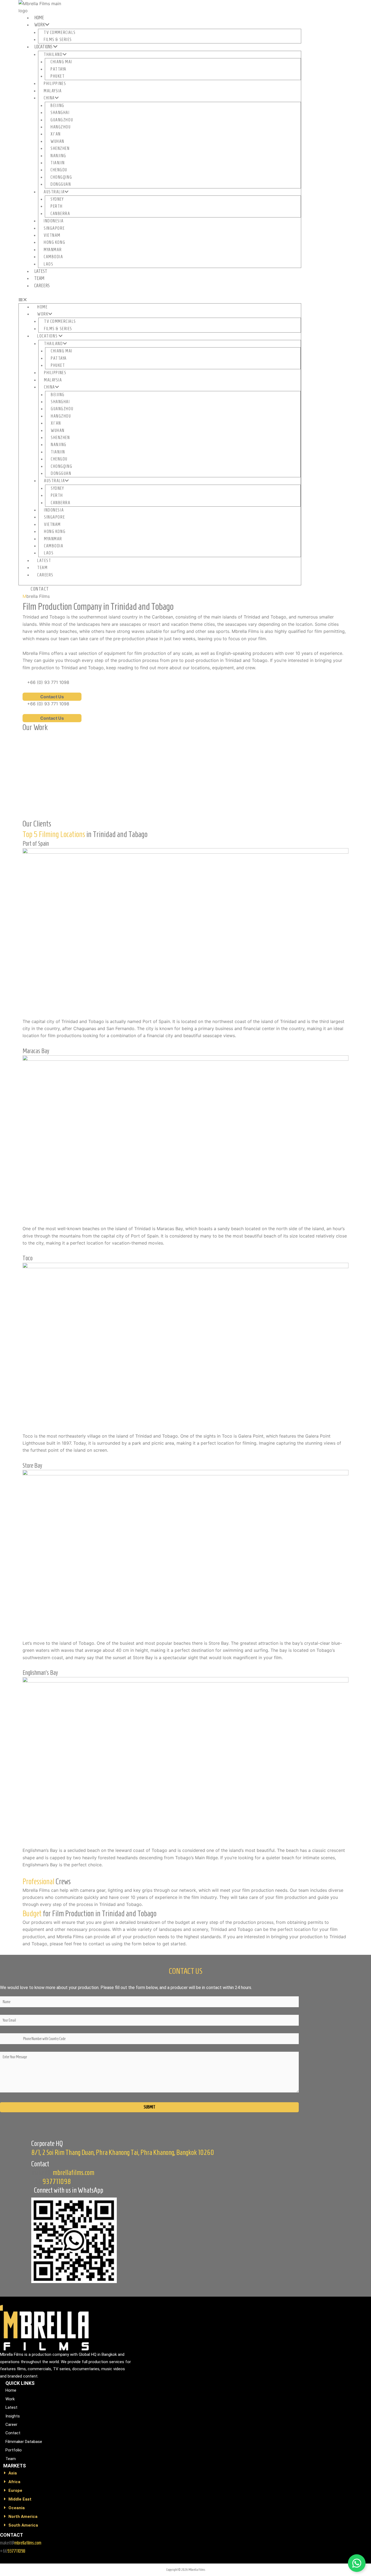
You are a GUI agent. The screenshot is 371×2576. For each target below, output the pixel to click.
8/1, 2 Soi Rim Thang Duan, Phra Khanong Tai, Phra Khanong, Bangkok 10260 (123, 2152)
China (49, 98)
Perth (57, 206)
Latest (41, 271)
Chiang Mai (61, 62)
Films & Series (58, 40)
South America (23, 2525)
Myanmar (53, 250)
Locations (44, 47)
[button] (160, 299)
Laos (48, 264)
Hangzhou (61, 127)
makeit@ (63, 2173)
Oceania (17, 2508)
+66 (51, 2182)
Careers (42, 286)
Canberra (60, 214)
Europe (15, 2490)
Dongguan (61, 184)
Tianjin (58, 163)
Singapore (54, 228)
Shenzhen (60, 148)
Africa (14, 2482)
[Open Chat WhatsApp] (357, 2563)
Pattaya (59, 69)
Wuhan (57, 141)
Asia (13, 2473)
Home (39, 18)
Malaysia (53, 91)
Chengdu (59, 170)
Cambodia (53, 257)
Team (39, 278)
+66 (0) (48, 682)
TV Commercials (60, 32)
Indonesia (54, 221)
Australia (54, 192)
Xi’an (56, 134)
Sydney (57, 199)
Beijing (57, 105)
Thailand (53, 54)
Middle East (20, 2499)
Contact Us (52, 697)
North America (23, 2517)
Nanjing (58, 156)
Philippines (55, 83)
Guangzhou (62, 120)
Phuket (58, 76)
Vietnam (52, 235)
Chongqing (61, 177)
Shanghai (60, 113)
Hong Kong (54, 242)
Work (40, 25)
